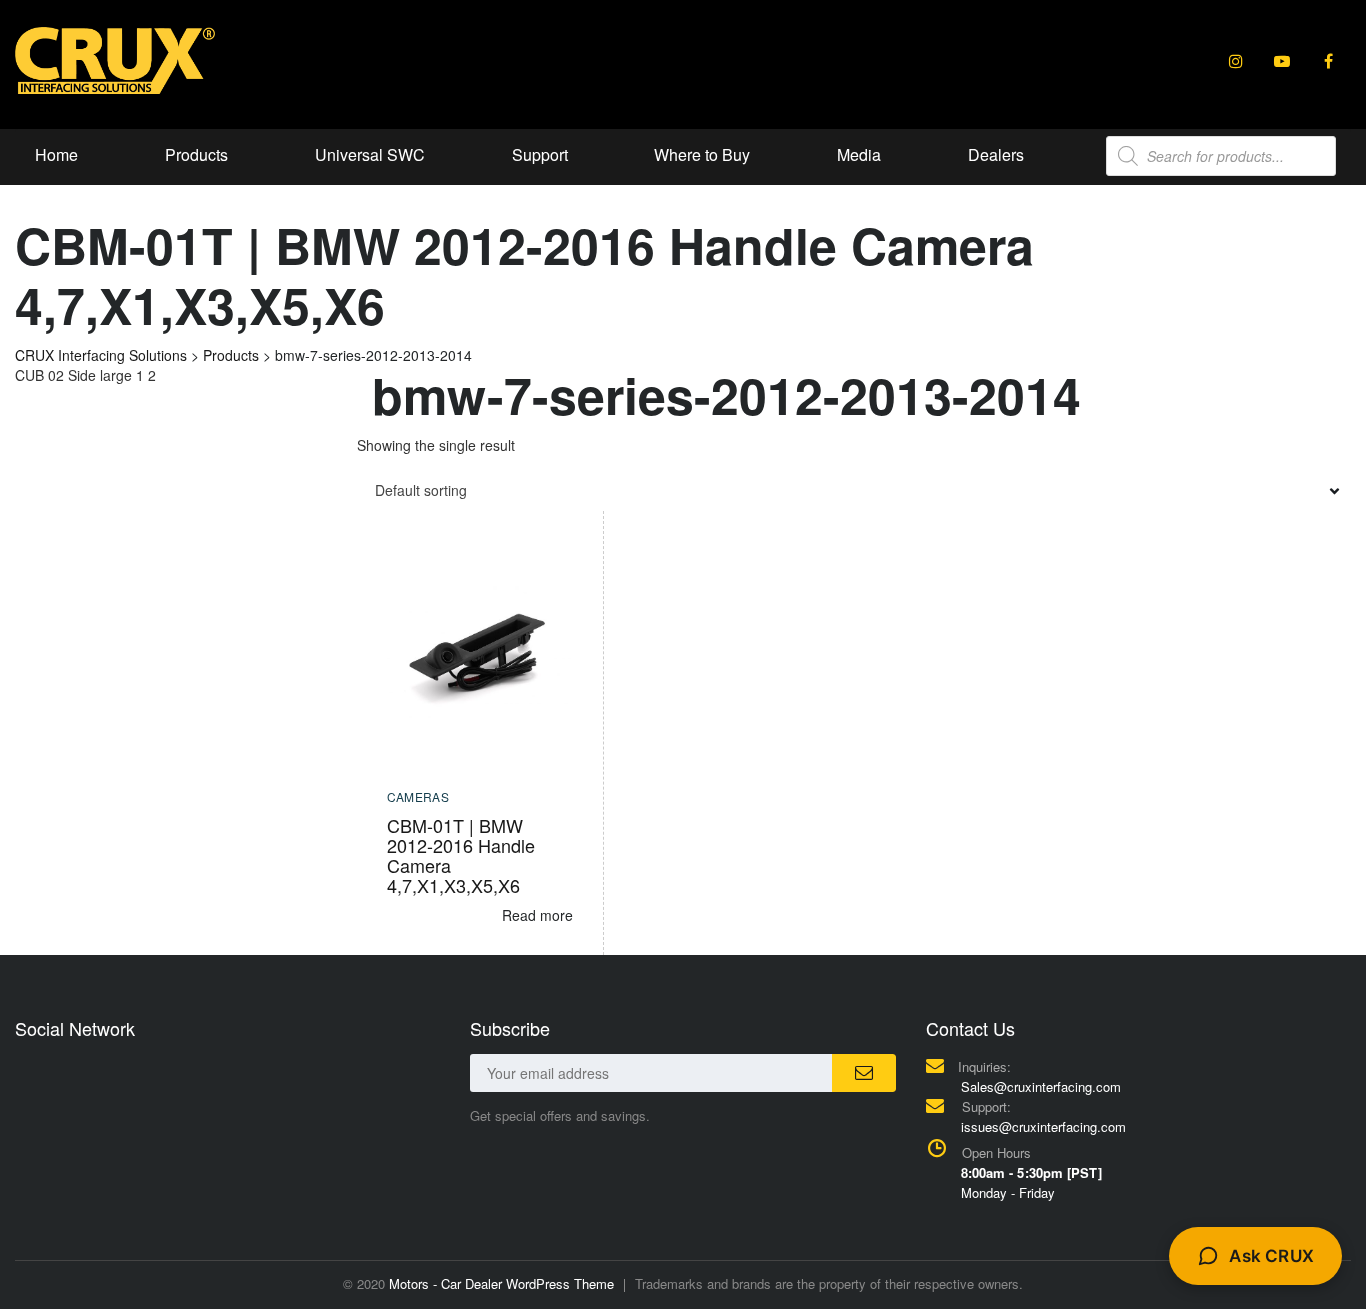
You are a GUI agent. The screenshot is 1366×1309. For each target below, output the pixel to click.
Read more (537, 915)
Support (540, 154)
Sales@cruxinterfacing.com (1041, 1086)
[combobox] (854, 490)
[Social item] (1236, 61)
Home (56, 154)
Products (196, 154)
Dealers (996, 154)
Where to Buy (702, 154)
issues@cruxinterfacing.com (1043, 1126)
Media (859, 154)
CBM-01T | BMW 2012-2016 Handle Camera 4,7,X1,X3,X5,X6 (461, 855)
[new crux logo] (115, 59)
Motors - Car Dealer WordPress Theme (501, 1283)
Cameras (418, 796)
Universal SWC (370, 154)
